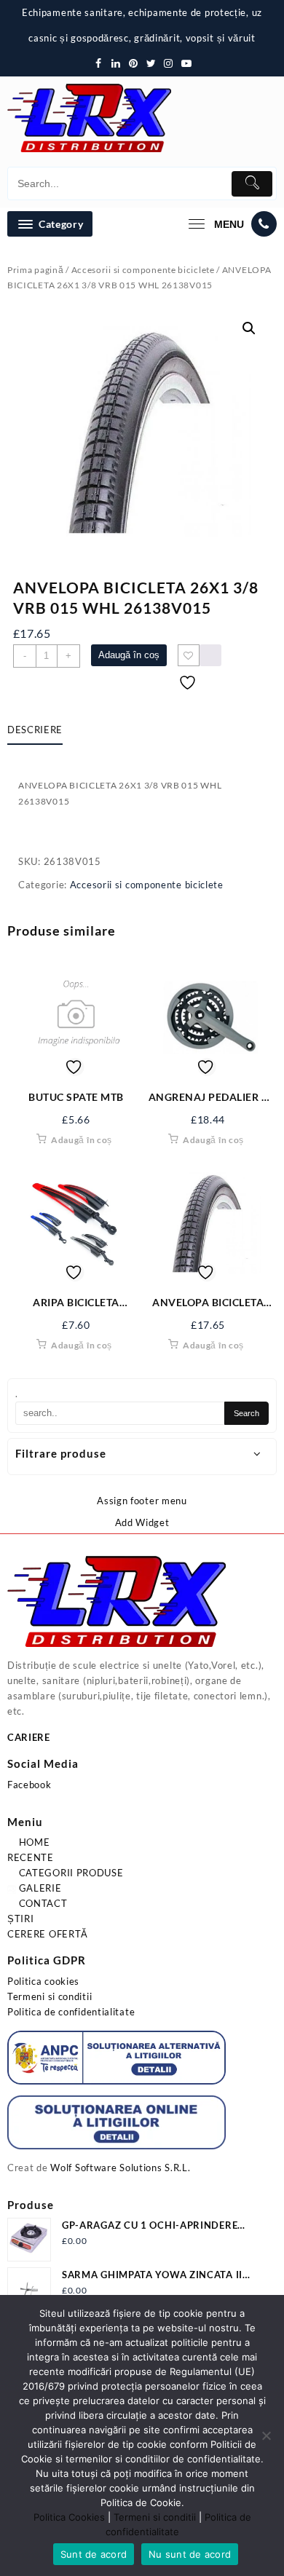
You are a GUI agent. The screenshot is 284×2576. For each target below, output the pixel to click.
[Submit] (252, 184)
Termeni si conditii (50, 1996)
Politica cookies (43, 1981)
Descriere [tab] (35, 730)
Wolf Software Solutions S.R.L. (120, 2168)
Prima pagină (35, 270)
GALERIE (39, 1888)
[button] (249, 328)
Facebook (29, 1785)
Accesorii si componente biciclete (143, 270)
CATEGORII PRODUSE (70, 1873)
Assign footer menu (142, 1501)
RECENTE (31, 1857)
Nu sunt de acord (190, 2554)
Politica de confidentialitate (71, 2012)
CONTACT (42, 1903)
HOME (33, 1842)
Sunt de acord (94, 2554)
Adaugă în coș (129, 655)
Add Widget (142, 1522)
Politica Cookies (69, 2517)
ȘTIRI (21, 1919)
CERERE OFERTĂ (48, 1934)
